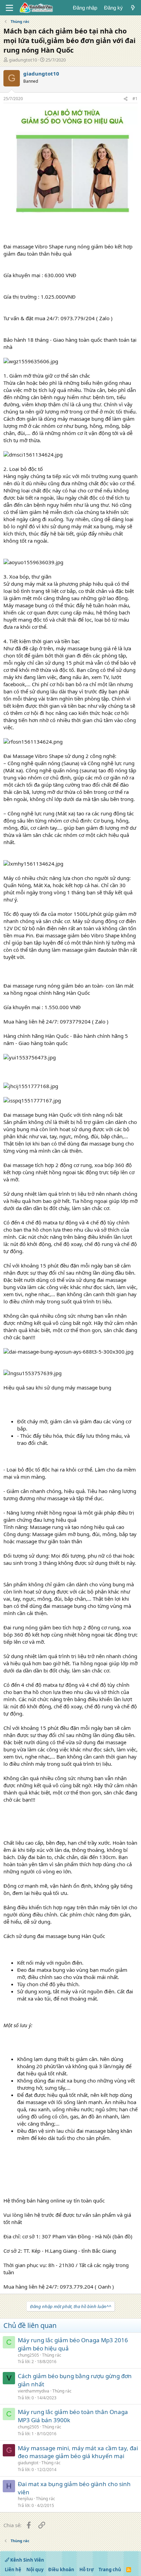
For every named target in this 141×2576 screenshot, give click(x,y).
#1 (135, 99)
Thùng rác (52, 2355)
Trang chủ (110, 2570)
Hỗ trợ (87, 2570)
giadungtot (28, 2463)
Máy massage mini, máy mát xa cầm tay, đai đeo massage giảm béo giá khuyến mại (78, 2452)
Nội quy (35, 2570)
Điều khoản (61, 2570)
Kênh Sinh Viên (27, 2560)
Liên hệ (13, 2570)
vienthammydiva (34, 2391)
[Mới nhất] (133, 8)
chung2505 (28, 2355)
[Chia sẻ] (126, 99)
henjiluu (25, 2499)
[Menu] (9, 8)
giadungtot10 (23, 60)
